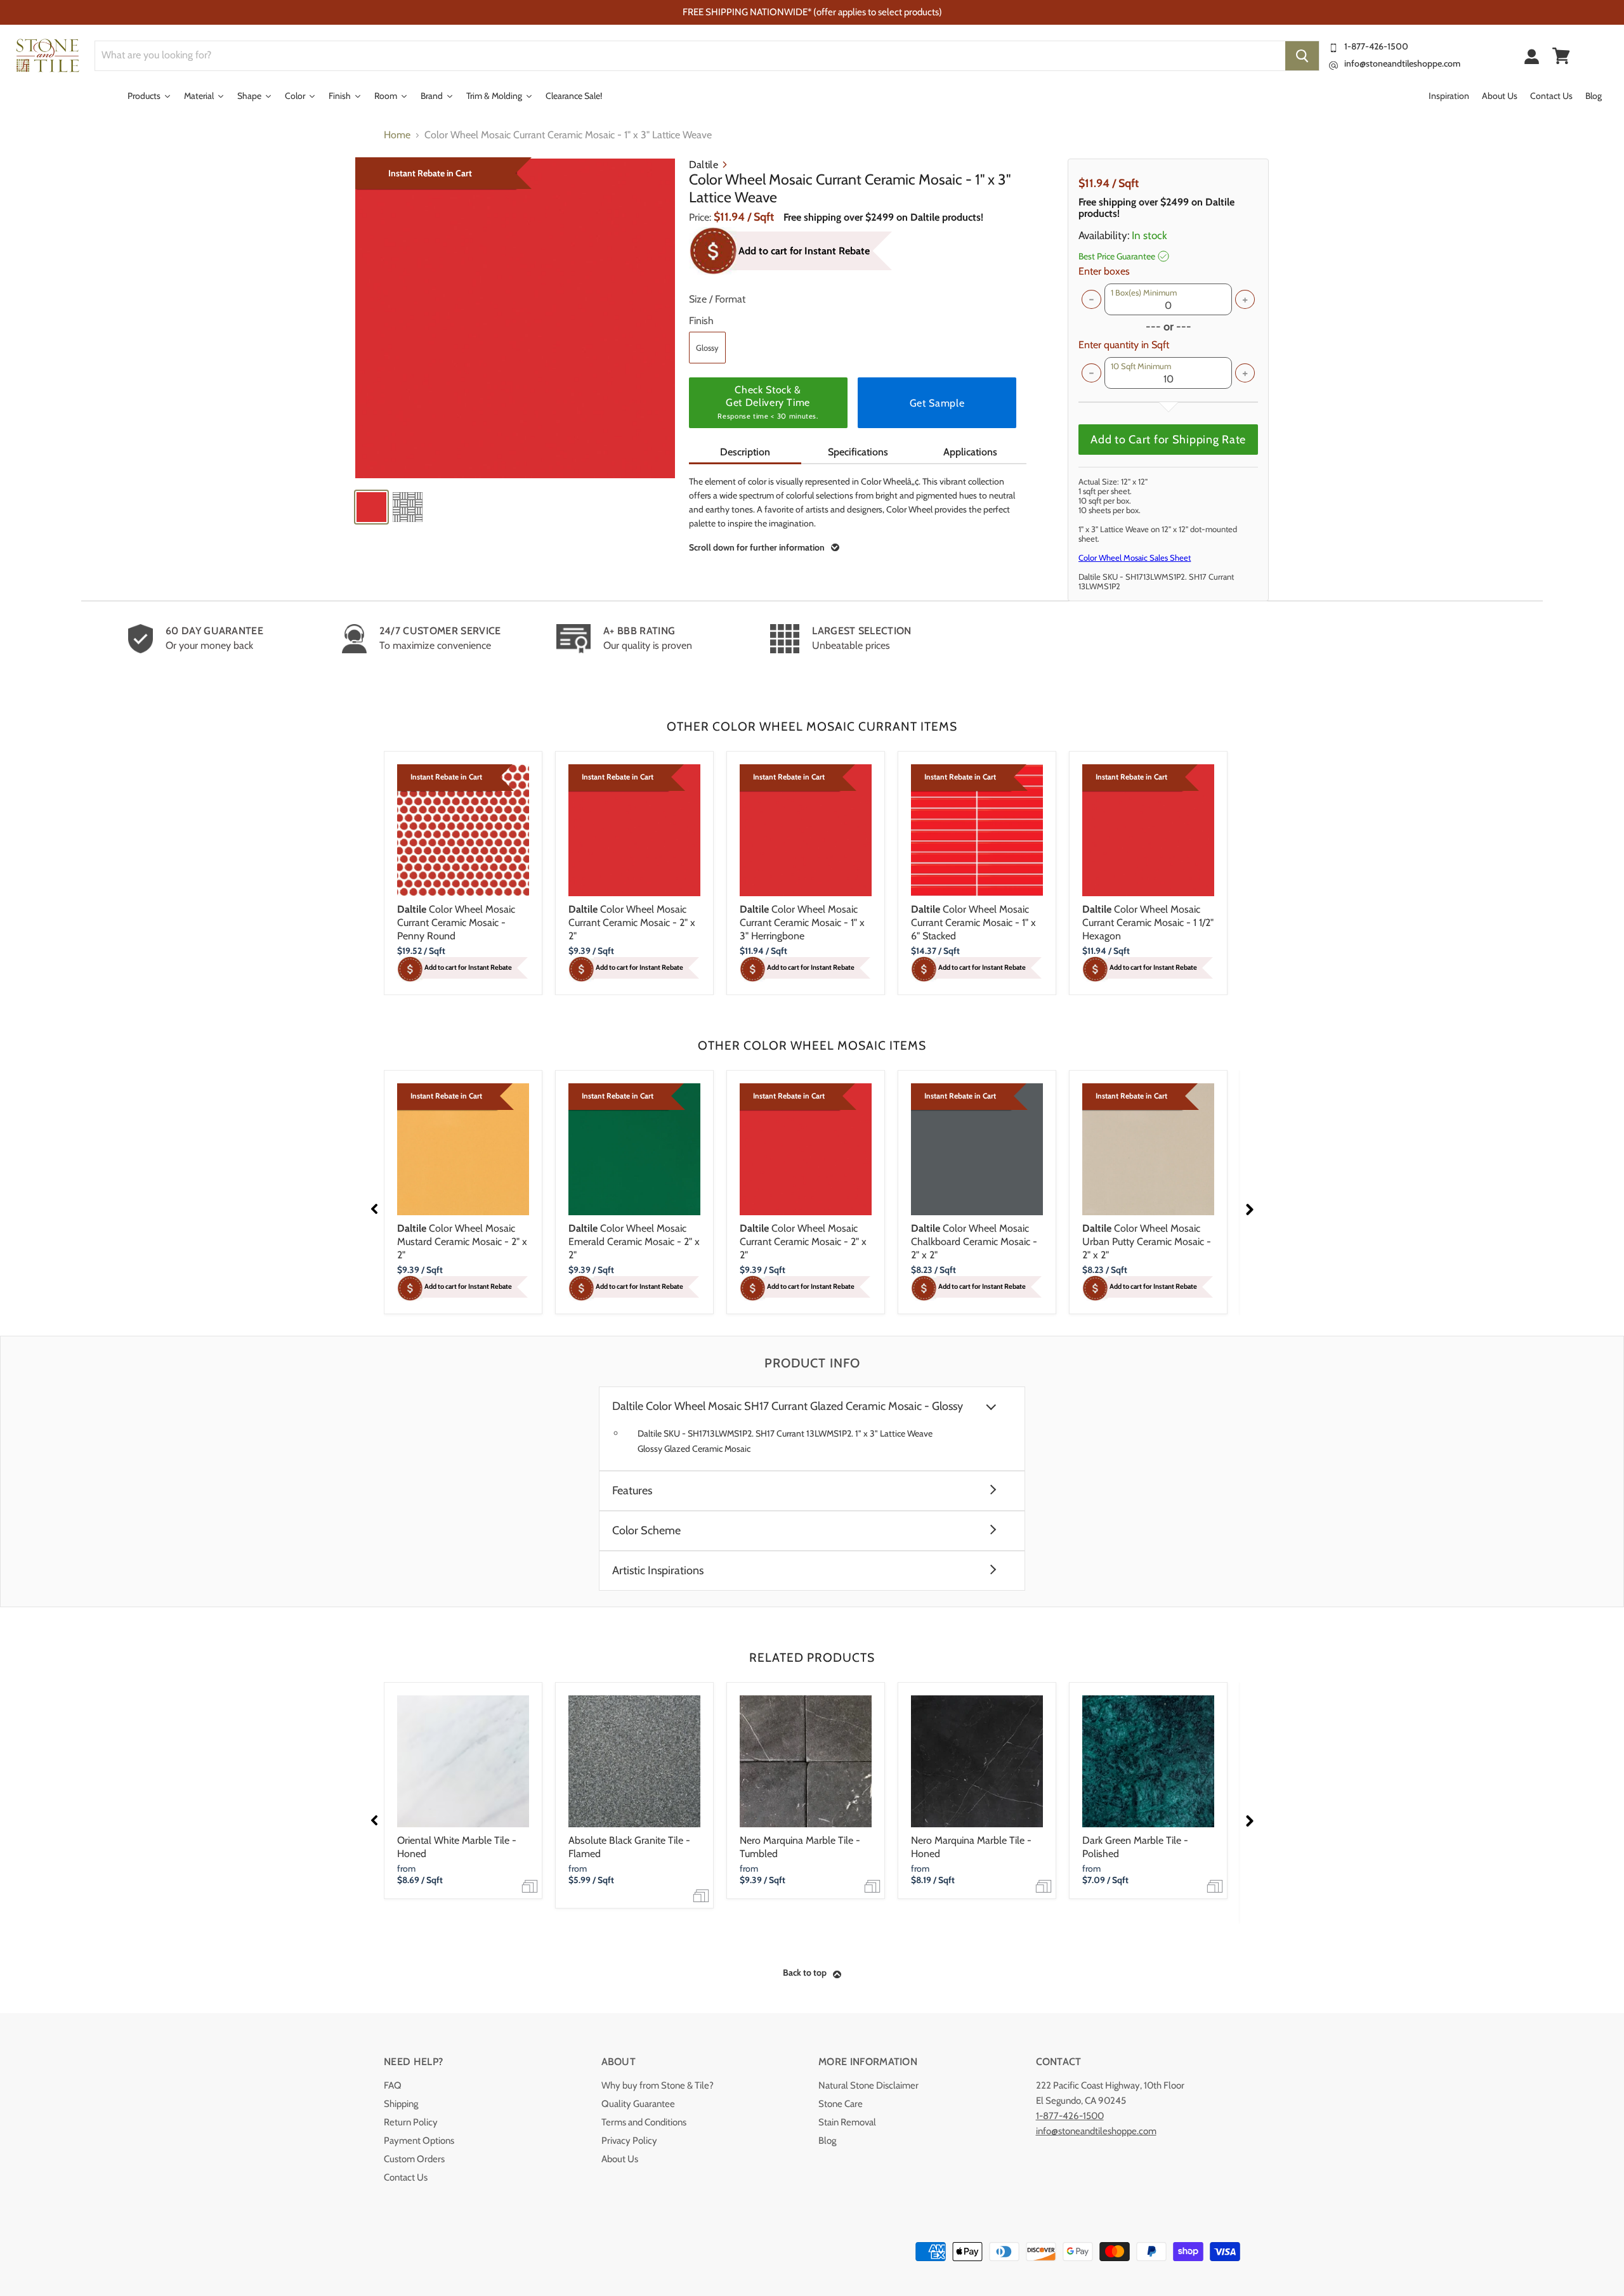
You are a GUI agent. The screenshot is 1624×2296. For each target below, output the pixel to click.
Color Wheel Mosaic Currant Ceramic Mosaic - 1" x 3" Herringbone (802, 923)
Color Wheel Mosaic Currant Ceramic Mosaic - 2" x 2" (632, 923)
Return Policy (411, 2122)
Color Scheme (646, 1531)
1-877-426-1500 (1376, 46)
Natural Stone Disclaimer (868, 2085)
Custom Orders (414, 2159)
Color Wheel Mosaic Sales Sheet (1135, 558)
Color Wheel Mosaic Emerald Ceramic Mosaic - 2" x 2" (634, 1242)
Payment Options (419, 2141)
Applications (970, 452)
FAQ (393, 2085)
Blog (827, 2141)
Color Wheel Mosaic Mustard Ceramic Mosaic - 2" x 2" (462, 1242)
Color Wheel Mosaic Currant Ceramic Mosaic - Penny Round (456, 923)
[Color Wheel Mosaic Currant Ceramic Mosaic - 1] (515, 318)
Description (745, 452)
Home (397, 135)
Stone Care (841, 2104)
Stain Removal (847, 2122)
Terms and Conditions (644, 2122)
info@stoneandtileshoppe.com (1402, 63)
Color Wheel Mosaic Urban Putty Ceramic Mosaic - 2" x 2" (1147, 1242)
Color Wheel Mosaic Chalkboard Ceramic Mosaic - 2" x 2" (974, 1242)
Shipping (401, 2104)
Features (632, 1491)
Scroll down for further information (757, 547)
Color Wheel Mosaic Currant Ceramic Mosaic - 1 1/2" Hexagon (1148, 923)
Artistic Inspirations (658, 1571)
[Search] (1302, 56)
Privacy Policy (629, 2141)
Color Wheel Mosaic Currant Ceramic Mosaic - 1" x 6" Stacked (973, 923)
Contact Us (406, 2177)
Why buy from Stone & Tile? (658, 2085)
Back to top (805, 1973)
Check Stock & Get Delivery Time (768, 402)
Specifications (858, 452)
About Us (620, 2159)
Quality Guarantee (638, 2104)
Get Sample (937, 403)
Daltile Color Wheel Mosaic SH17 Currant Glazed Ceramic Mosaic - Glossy (788, 1406)
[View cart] (1561, 56)
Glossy (707, 348)
